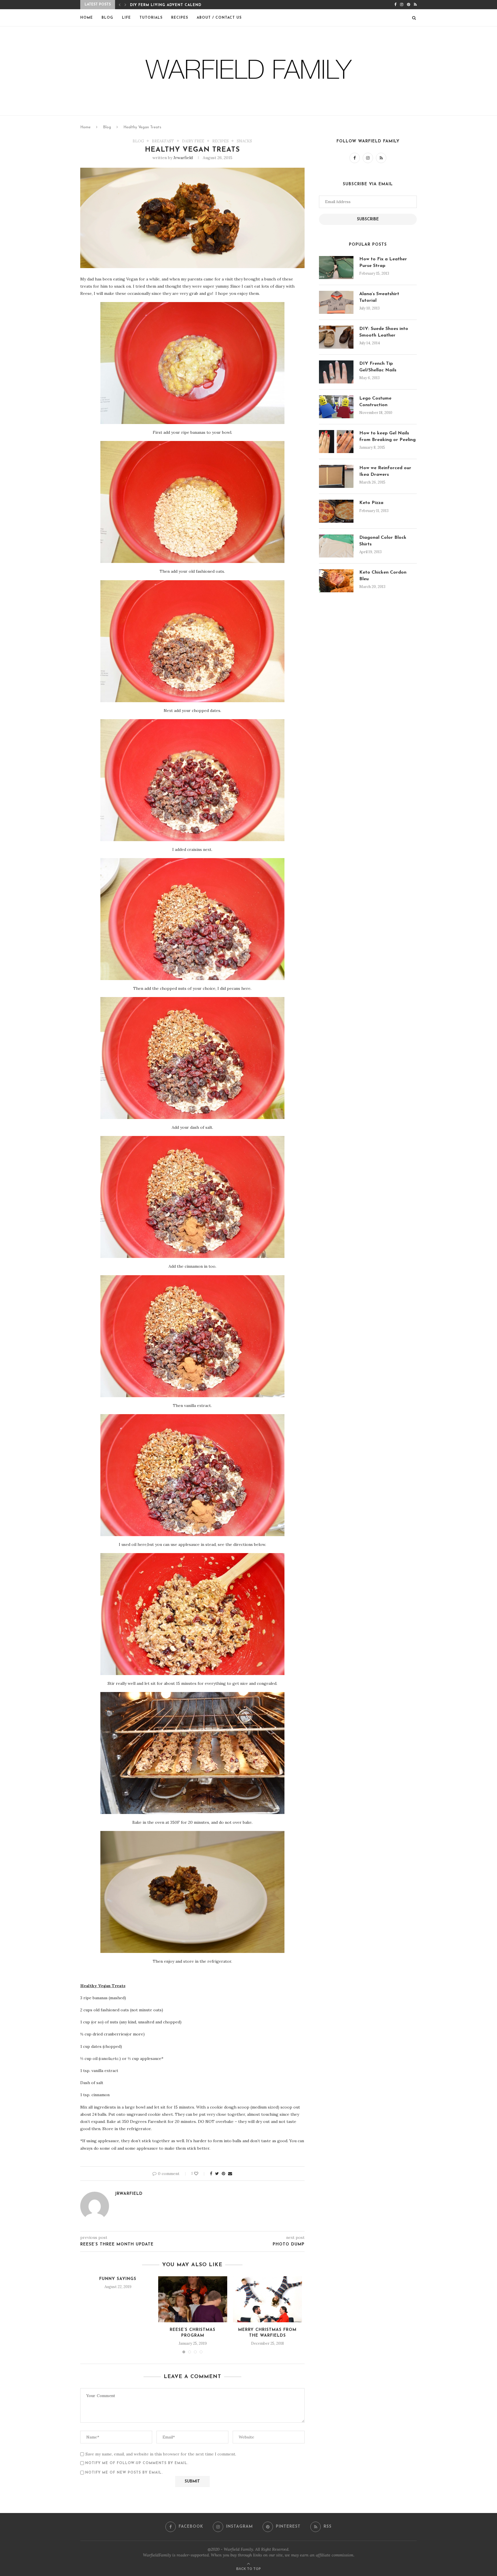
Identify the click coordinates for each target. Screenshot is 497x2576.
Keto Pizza (371, 503)
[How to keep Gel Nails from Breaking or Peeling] (336, 442)
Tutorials (151, 18)
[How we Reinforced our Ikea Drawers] (336, 476)
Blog (107, 18)
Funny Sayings (118, 2279)
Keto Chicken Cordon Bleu (383, 576)
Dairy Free (193, 141)
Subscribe (368, 219)
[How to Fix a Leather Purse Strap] (336, 268)
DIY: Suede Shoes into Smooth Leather (384, 332)
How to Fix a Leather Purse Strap (383, 262)
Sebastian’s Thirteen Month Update (171, 5)
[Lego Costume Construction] (336, 407)
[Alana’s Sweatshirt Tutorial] (336, 302)
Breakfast (163, 141)
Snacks (244, 141)
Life (126, 18)
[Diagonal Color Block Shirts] (336, 546)
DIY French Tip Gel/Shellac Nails (378, 367)
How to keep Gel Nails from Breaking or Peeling (387, 436)
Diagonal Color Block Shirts (383, 541)
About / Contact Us (219, 18)
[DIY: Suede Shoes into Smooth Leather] (336, 337)
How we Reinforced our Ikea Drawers (385, 471)
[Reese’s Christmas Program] (193, 2299)
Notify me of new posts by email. (124, 2473)
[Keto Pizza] (336, 511)
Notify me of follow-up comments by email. (137, 2463)
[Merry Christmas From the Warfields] (267, 2299)
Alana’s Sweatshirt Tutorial (379, 297)
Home (87, 18)
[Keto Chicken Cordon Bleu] (336, 581)
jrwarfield (183, 158)
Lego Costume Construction (375, 402)
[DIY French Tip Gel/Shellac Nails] (336, 372)
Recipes (180, 18)
